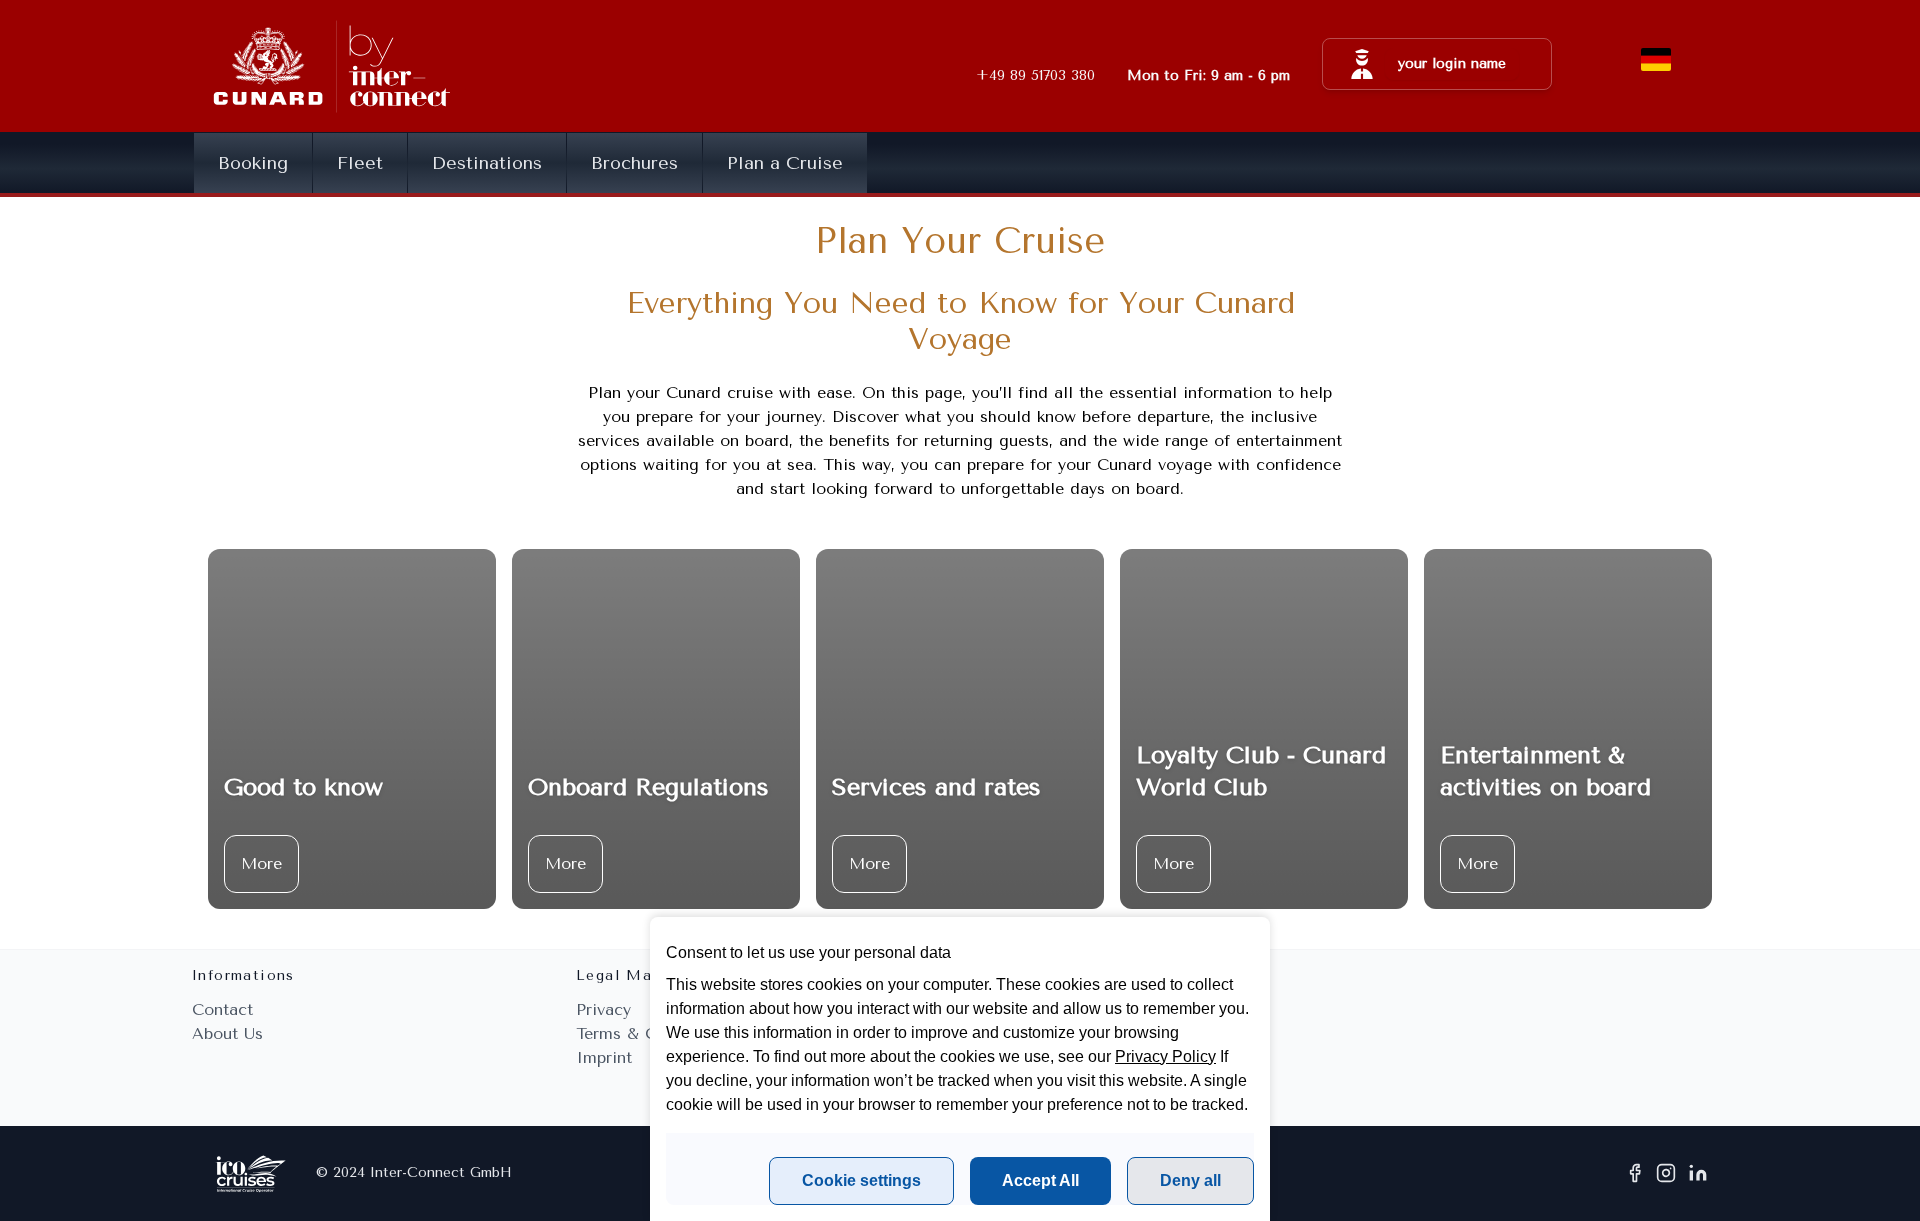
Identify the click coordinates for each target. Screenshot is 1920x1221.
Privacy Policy (1165, 1056)
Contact (222, 1009)
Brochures (634, 163)
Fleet (360, 163)
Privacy (603, 1009)
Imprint (604, 1057)
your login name (1452, 63)
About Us (227, 1033)
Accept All (1040, 1180)
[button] (1437, 64)
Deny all (1190, 1180)
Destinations (487, 163)
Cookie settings (861, 1180)
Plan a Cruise (785, 163)
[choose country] (1656, 60)
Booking (253, 163)
